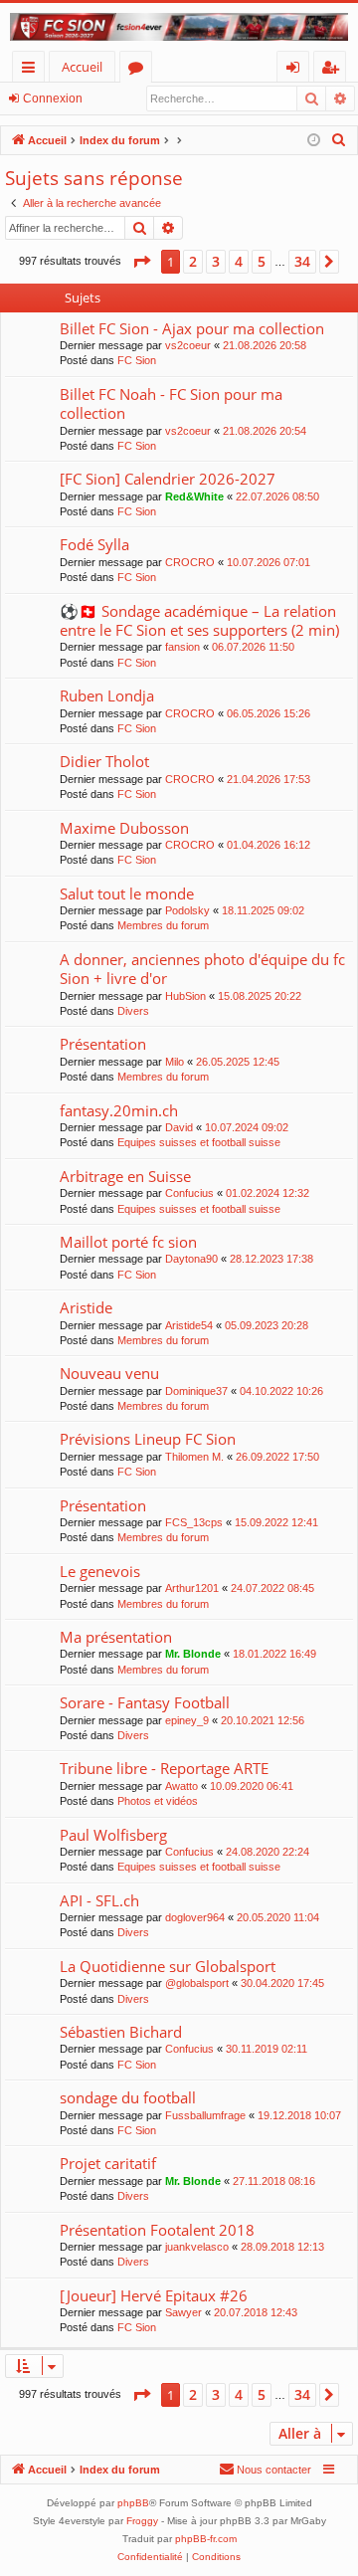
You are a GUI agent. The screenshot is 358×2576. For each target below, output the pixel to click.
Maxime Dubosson (124, 828)
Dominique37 (196, 1391)
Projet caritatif (108, 2163)
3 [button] (216, 261)
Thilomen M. (194, 1457)
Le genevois (100, 1571)
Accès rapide (32, 70)
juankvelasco (197, 2247)
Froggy (142, 2521)
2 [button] (193, 261)
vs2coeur (188, 345)
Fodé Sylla (94, 544)
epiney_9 (187, 1720)
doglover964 (195, 1917)
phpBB (133, 2503)
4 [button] (239, 261)
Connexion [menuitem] (297, 70)
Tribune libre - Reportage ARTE (164, 1768)
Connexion (53, 99)
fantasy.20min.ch (119, 1110)
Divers (133, 1011)
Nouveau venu (109, 1373)
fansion (182, 647)
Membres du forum (163, 925)
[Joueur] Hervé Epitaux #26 (154, 2295)
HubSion (185, 996)
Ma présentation (116, 1637)
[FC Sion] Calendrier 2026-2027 (168, 479)
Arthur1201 (192, 1588)
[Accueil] (179, 27)
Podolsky (187, 910)
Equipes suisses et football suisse (199, 1142)
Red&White (194, 496)
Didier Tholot (104, 761)
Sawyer (183, 2312)
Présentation (103, 1044)
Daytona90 (191, 1259)
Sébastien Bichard (121, 2032)
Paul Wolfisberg (113, 1835)
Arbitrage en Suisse (125, 1176)
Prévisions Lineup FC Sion (148, 1439)
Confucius (189, 1193)
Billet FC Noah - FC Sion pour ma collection (171, 403)
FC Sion (137, 360)
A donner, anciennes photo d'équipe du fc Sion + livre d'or (202, 969)
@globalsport (197, 1983)
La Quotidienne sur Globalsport (168, 1966)
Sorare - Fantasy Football (145, 1702)
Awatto (181, 1786)
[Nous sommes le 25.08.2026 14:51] (314, 141)
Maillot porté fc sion (128, 1242)
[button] (141, 262)
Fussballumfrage (205, 2115)
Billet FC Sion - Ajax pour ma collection (192, 328)
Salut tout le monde (127, 893)
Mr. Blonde (193, 1654)
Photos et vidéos (158, 1801)
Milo (175, 1062)
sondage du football (128, 2097)
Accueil (82, 67)
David (179, 1127)
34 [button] (302, 261)
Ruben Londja (107, 695)
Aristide (86, 1307)
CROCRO (190, 562)
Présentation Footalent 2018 (157, 2230)
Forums (140, 70)
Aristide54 (189, 1325)
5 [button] (262, 261)
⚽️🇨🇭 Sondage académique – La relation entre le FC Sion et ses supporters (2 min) (199, 620)
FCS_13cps (194, 1522)
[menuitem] (339, 140)
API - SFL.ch (99, 1900)
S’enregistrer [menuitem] (334, 70)
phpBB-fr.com (206, 2539)
